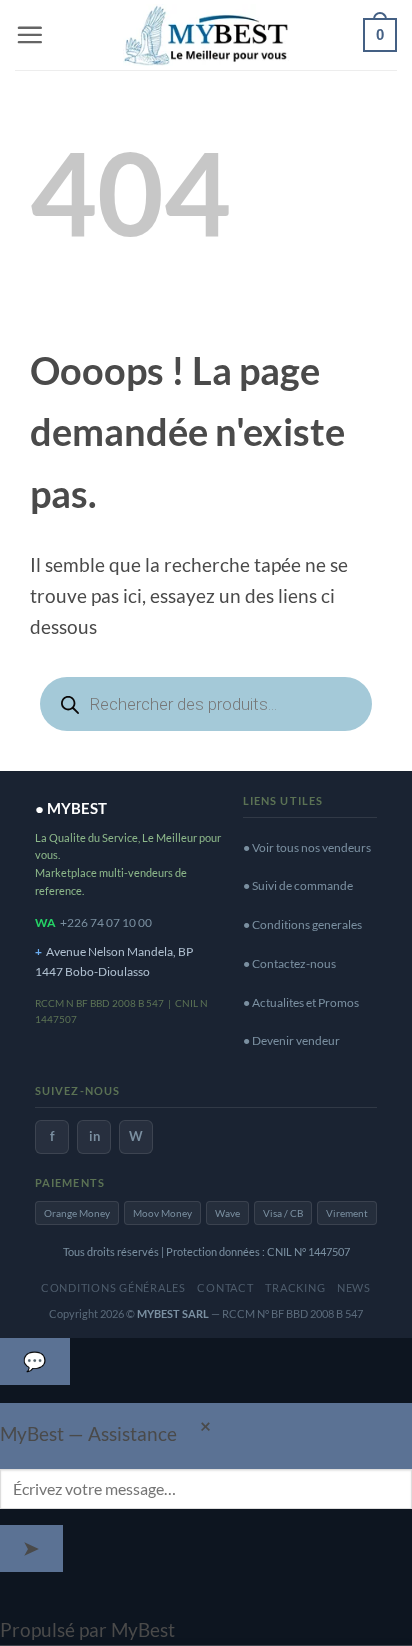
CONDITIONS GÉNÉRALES (113, 1287)
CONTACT (225, 1287)
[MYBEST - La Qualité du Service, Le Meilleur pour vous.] (206, 34)
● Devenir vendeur (291, 1040)
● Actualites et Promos (301, 1002)
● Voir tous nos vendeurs (307, 847)
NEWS (354, 1287)
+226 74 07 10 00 (106, 922)
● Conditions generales (302, 924)
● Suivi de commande (298, 885)
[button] (29, 34)
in (94, 1136)
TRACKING (295, 1287)
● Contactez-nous (289, 963)
